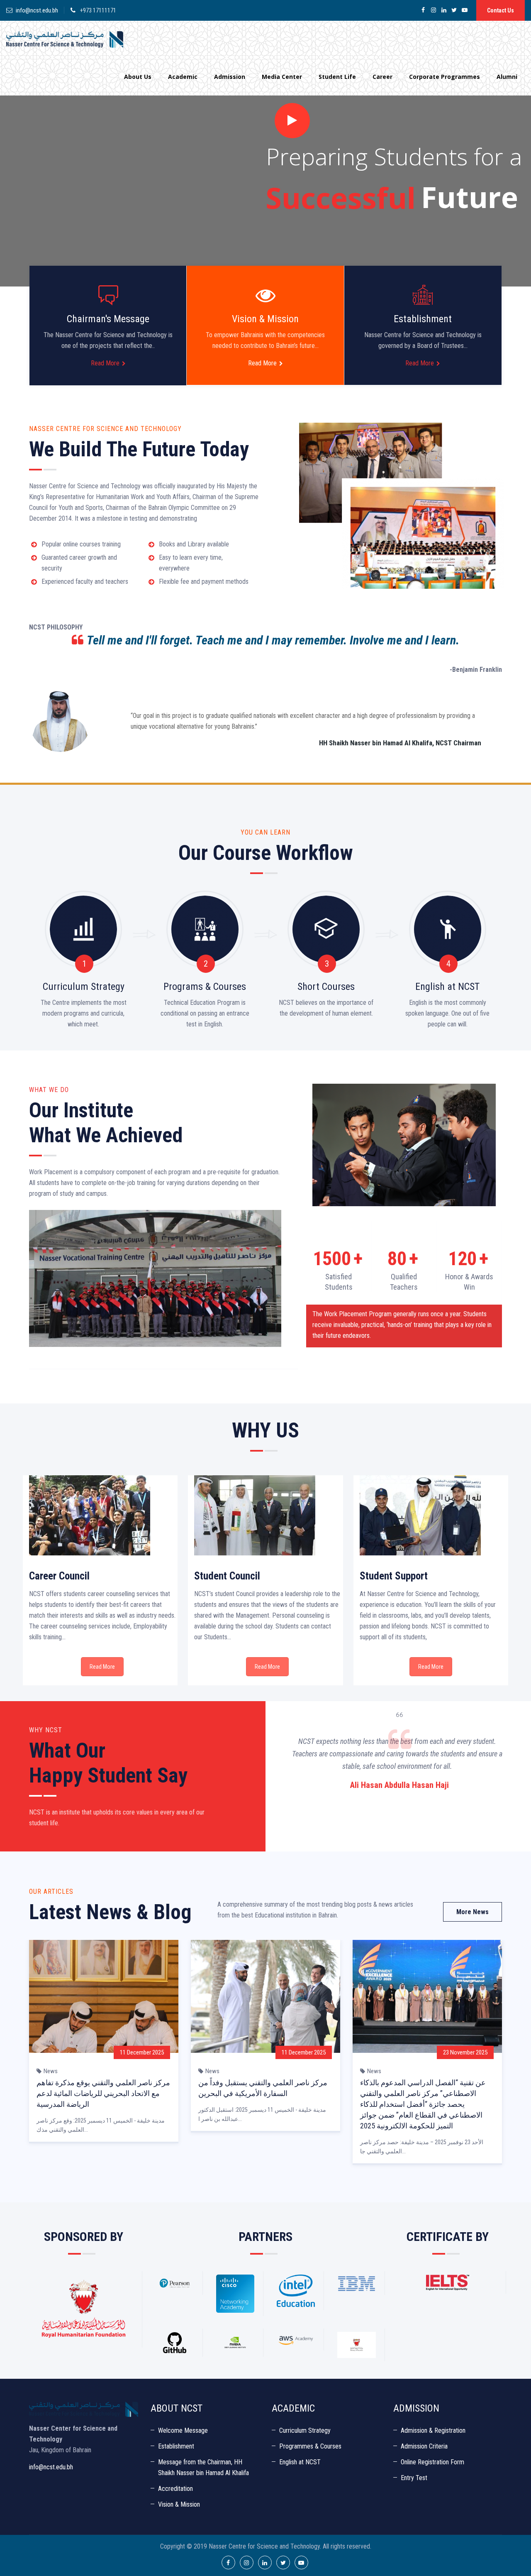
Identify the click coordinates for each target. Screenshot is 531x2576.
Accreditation (175, 2489)
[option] (399, 1758)
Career (382, 77)
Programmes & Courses (310, 2446)
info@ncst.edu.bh (37, 10)
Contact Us (501, 10)
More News (473, 1912)
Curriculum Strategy (305, 2430)
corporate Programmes (445, 77)
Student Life (337, 77)
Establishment (176, 2446)
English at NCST (300, 2462)
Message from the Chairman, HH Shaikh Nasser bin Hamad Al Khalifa (203, 2467)
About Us (138, 77)
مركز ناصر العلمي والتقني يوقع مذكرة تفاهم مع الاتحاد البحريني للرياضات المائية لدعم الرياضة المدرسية (103, 2093)
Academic (183, 77)
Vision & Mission (179, 2504)
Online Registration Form (432, 2462)
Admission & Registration (433, 2430)
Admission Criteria (424, 2446)
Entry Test (414, 2478)
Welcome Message (183, 2430)
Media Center (282, 77)
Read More (105, 363)
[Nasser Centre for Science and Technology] (65, 39)
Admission (230, 77)
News (51, 2071)
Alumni (507, 77)
